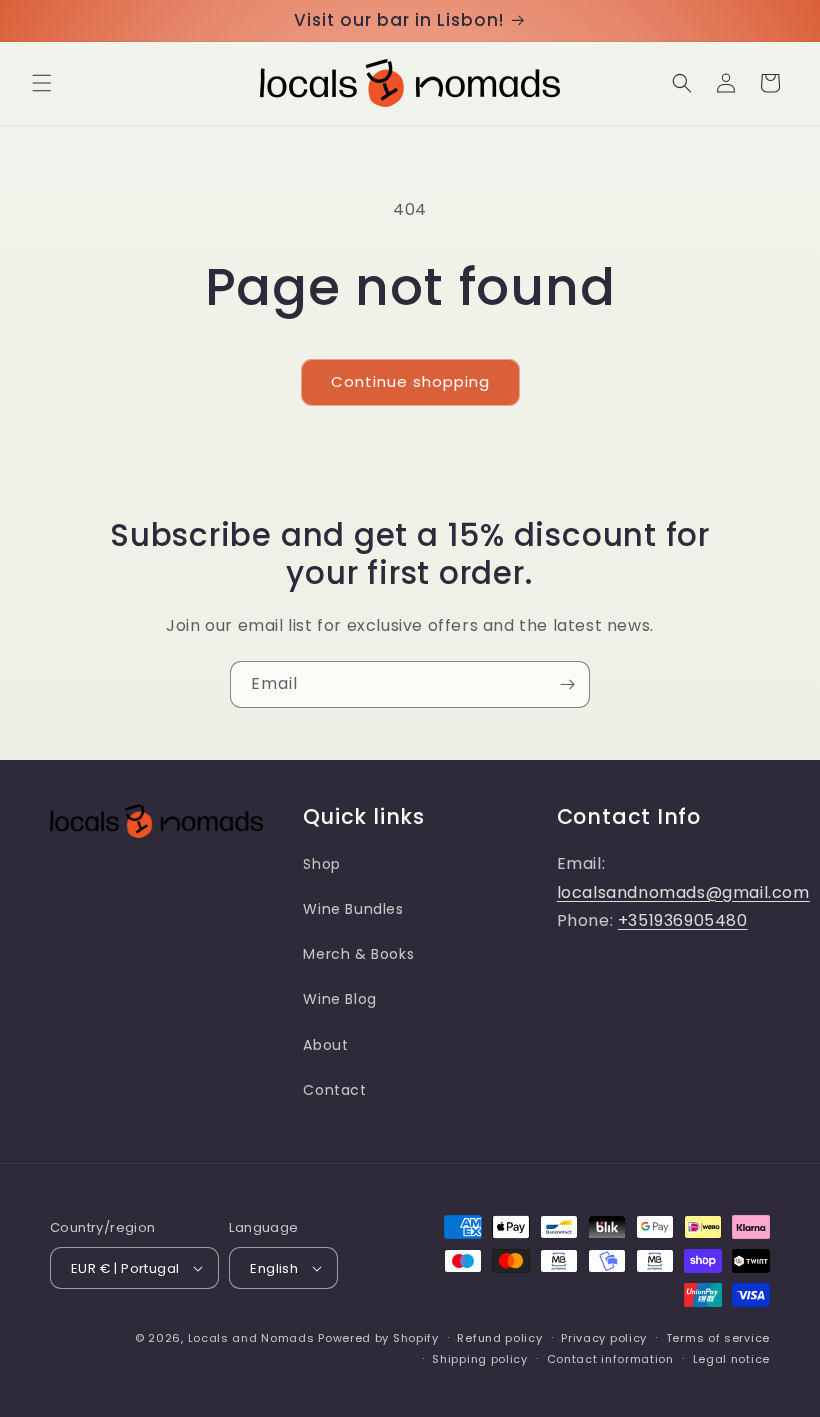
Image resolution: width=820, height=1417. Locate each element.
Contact (334, 1090)
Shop (321, 864)
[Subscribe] (567, 684)
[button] (42, 83)
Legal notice (731, 1359)
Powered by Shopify (378, 1338)
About (325, 1045)
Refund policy (499, 1338)
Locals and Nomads (251, 1338)
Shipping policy (480, 1359)
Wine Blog (339, 999)
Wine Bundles (353, 909)
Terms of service (718, 1338)
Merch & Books (358, 954)
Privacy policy (604, 1338)
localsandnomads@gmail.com (683, 892)
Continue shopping (410, 381)
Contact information (610, 1359)
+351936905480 (683, 920)
